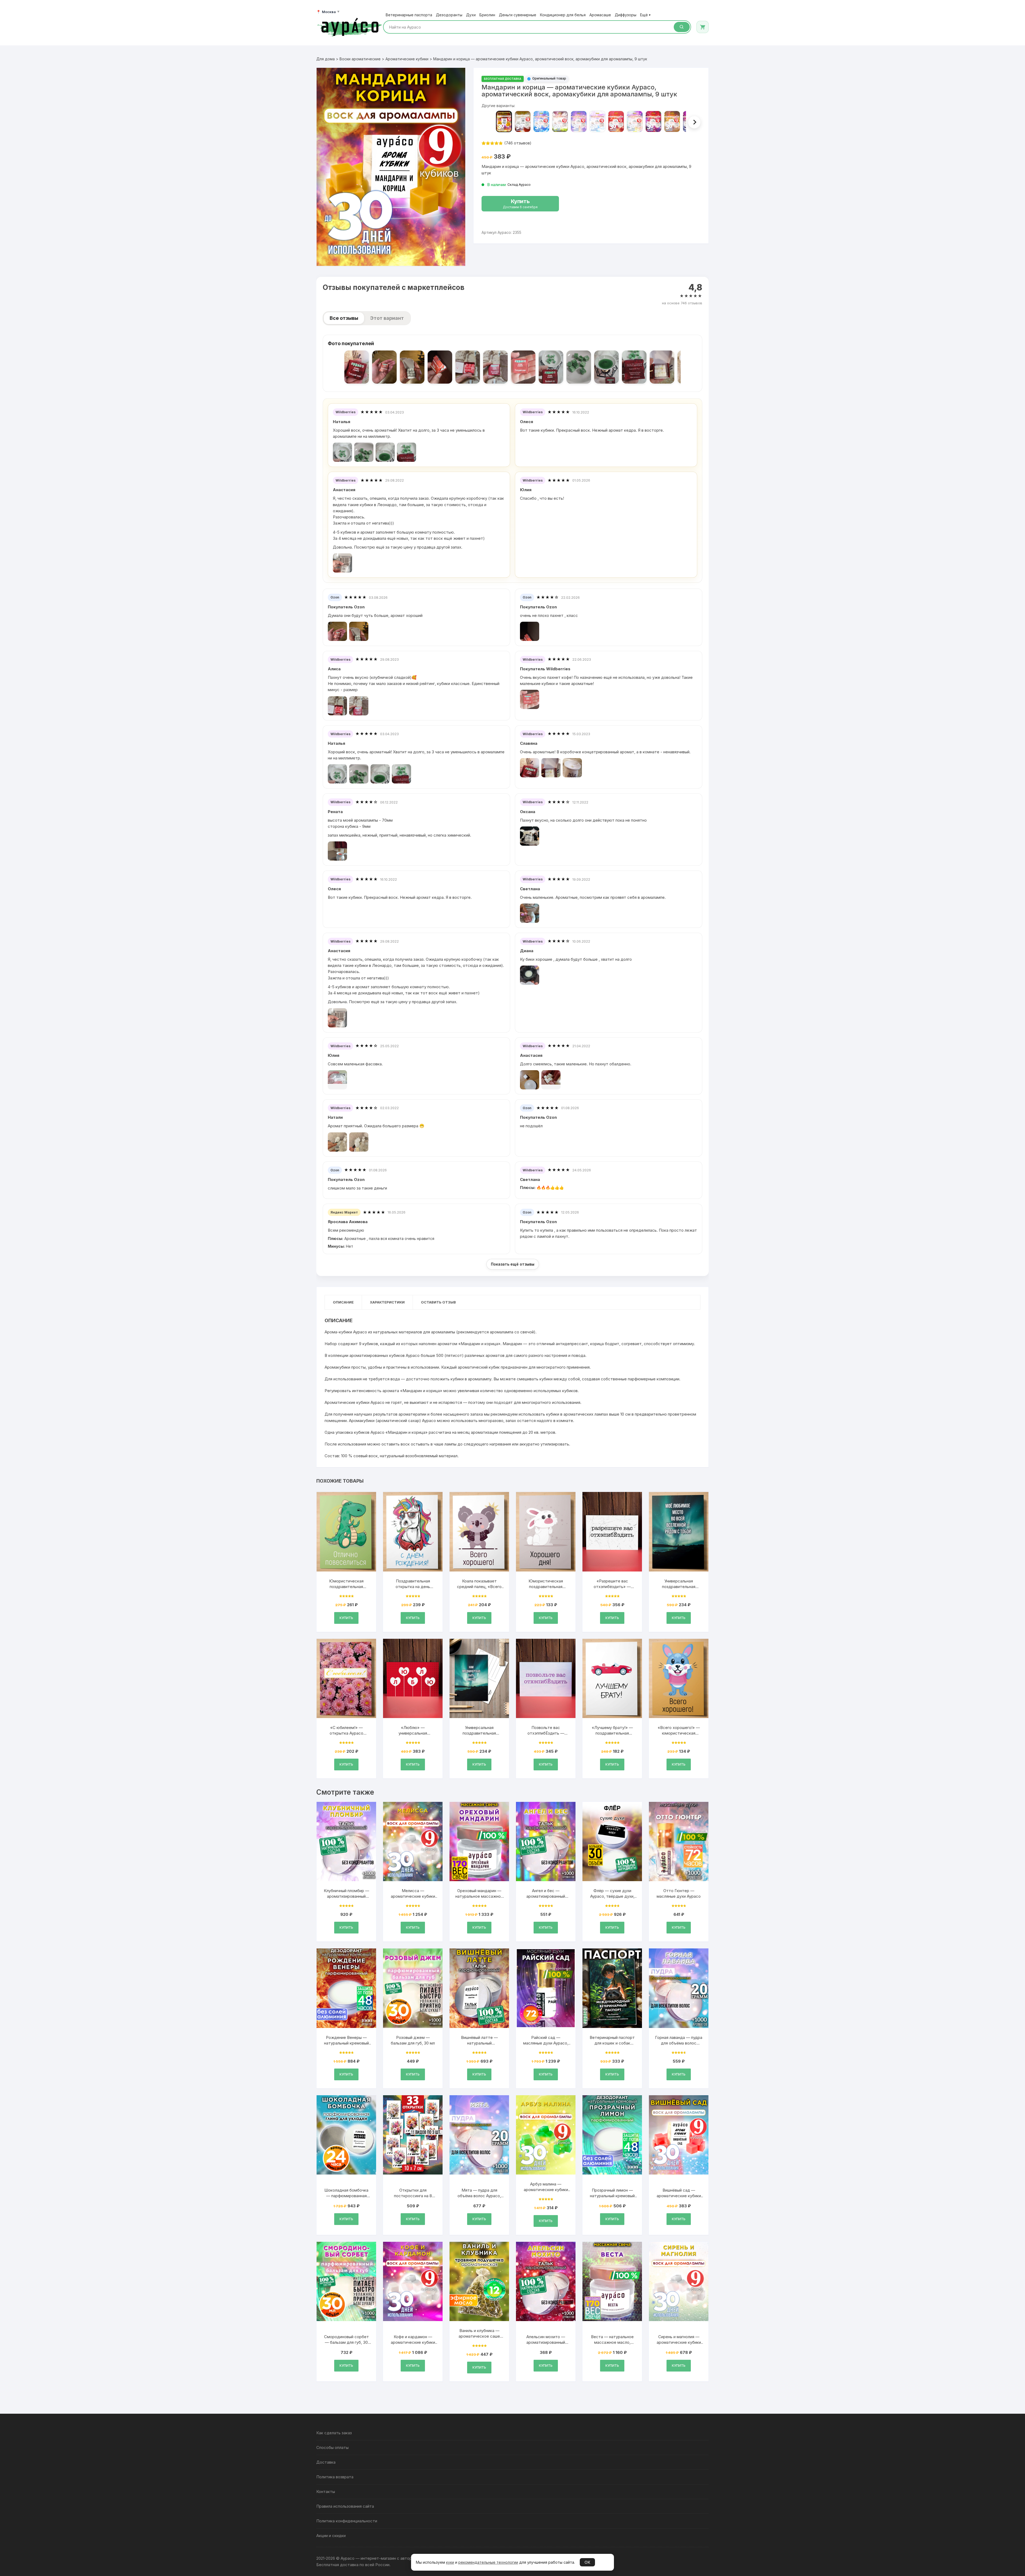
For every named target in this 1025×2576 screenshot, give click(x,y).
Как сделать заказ (334, 2433)
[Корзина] (703, 27)
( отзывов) (518, 143)
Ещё (645, 15)
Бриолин (487, 15)
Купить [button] (346, 1618)
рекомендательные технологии (488, 2562)
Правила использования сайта (345, 2506)
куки (450, 2562)
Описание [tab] (343, 1302)
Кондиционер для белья (563, 15)
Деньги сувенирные (518, 15)
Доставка (326, 2462)
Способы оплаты (332, 2447)
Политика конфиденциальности (347, 2521)
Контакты (326, 2492)
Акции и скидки (331, 2536)
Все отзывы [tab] (344, 318)
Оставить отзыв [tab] (438, 1302)
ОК (587, 2562)
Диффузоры (626, 15)
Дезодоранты (449, 15)
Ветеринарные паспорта (409, 15)
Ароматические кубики (407, 59)
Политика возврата (335, 2477)
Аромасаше (600, 15)
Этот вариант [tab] (387, 318)
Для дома (326, 59)
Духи (471, 15)
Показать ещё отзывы (513, 1264)
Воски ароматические (360, 59)
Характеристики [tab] (387, 1302)
